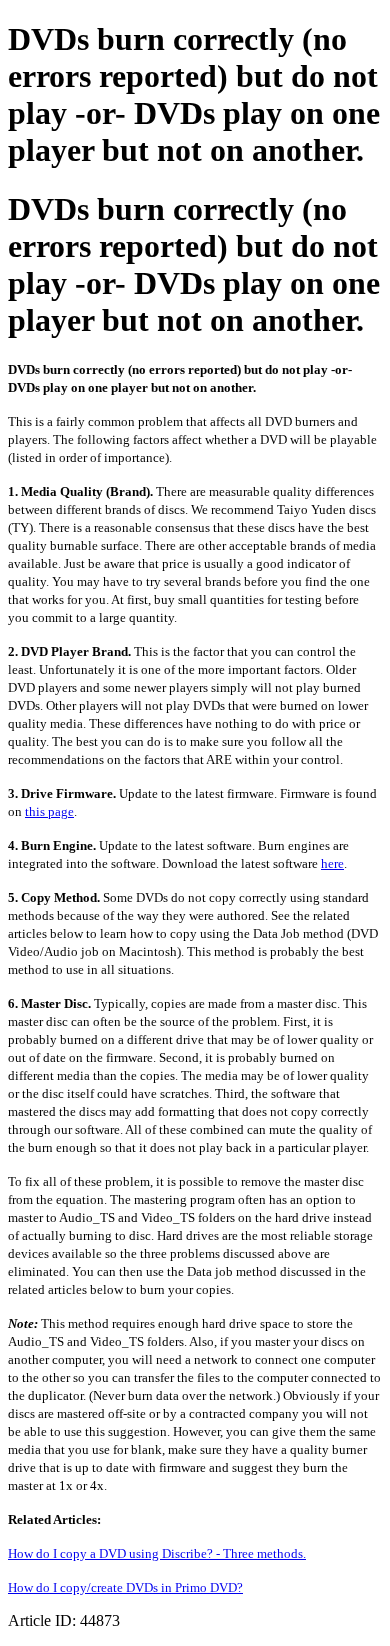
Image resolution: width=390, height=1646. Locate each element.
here (332, 863)
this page (49, 811)
